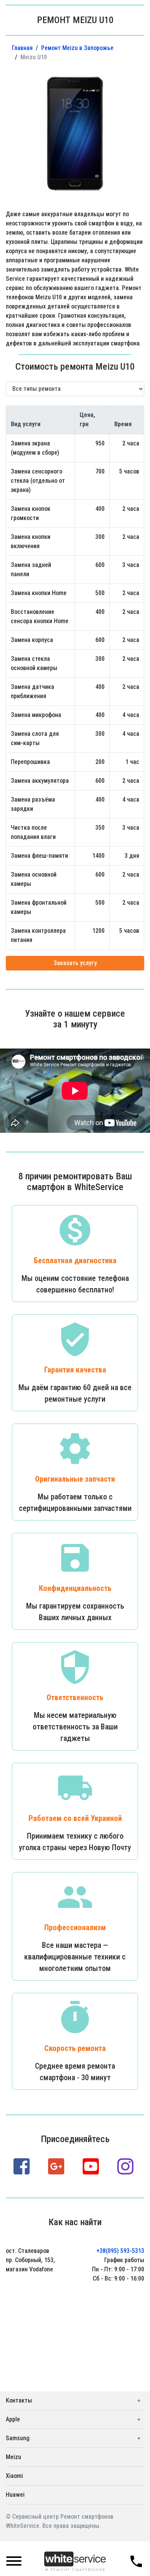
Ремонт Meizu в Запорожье (77, 48)
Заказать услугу (75, 963)
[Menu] (14, 2562)
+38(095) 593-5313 (120, 2251)
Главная (22, 48)
